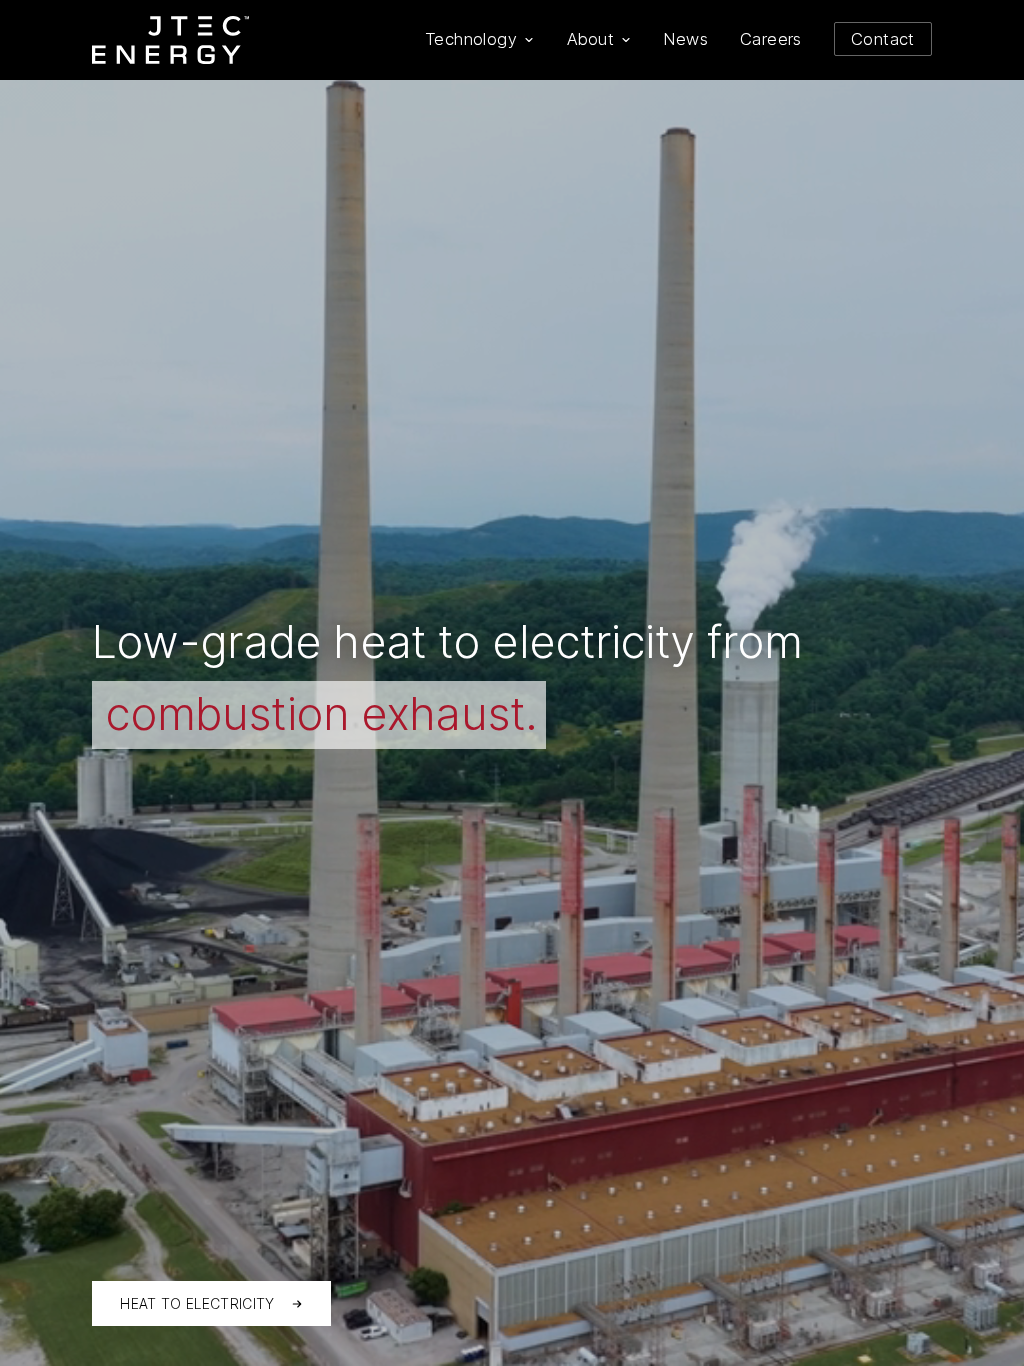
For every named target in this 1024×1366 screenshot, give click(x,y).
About (590, 39)
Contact (883, 39)
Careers (771, 39)
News (686, 39)
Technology (471, 39)
